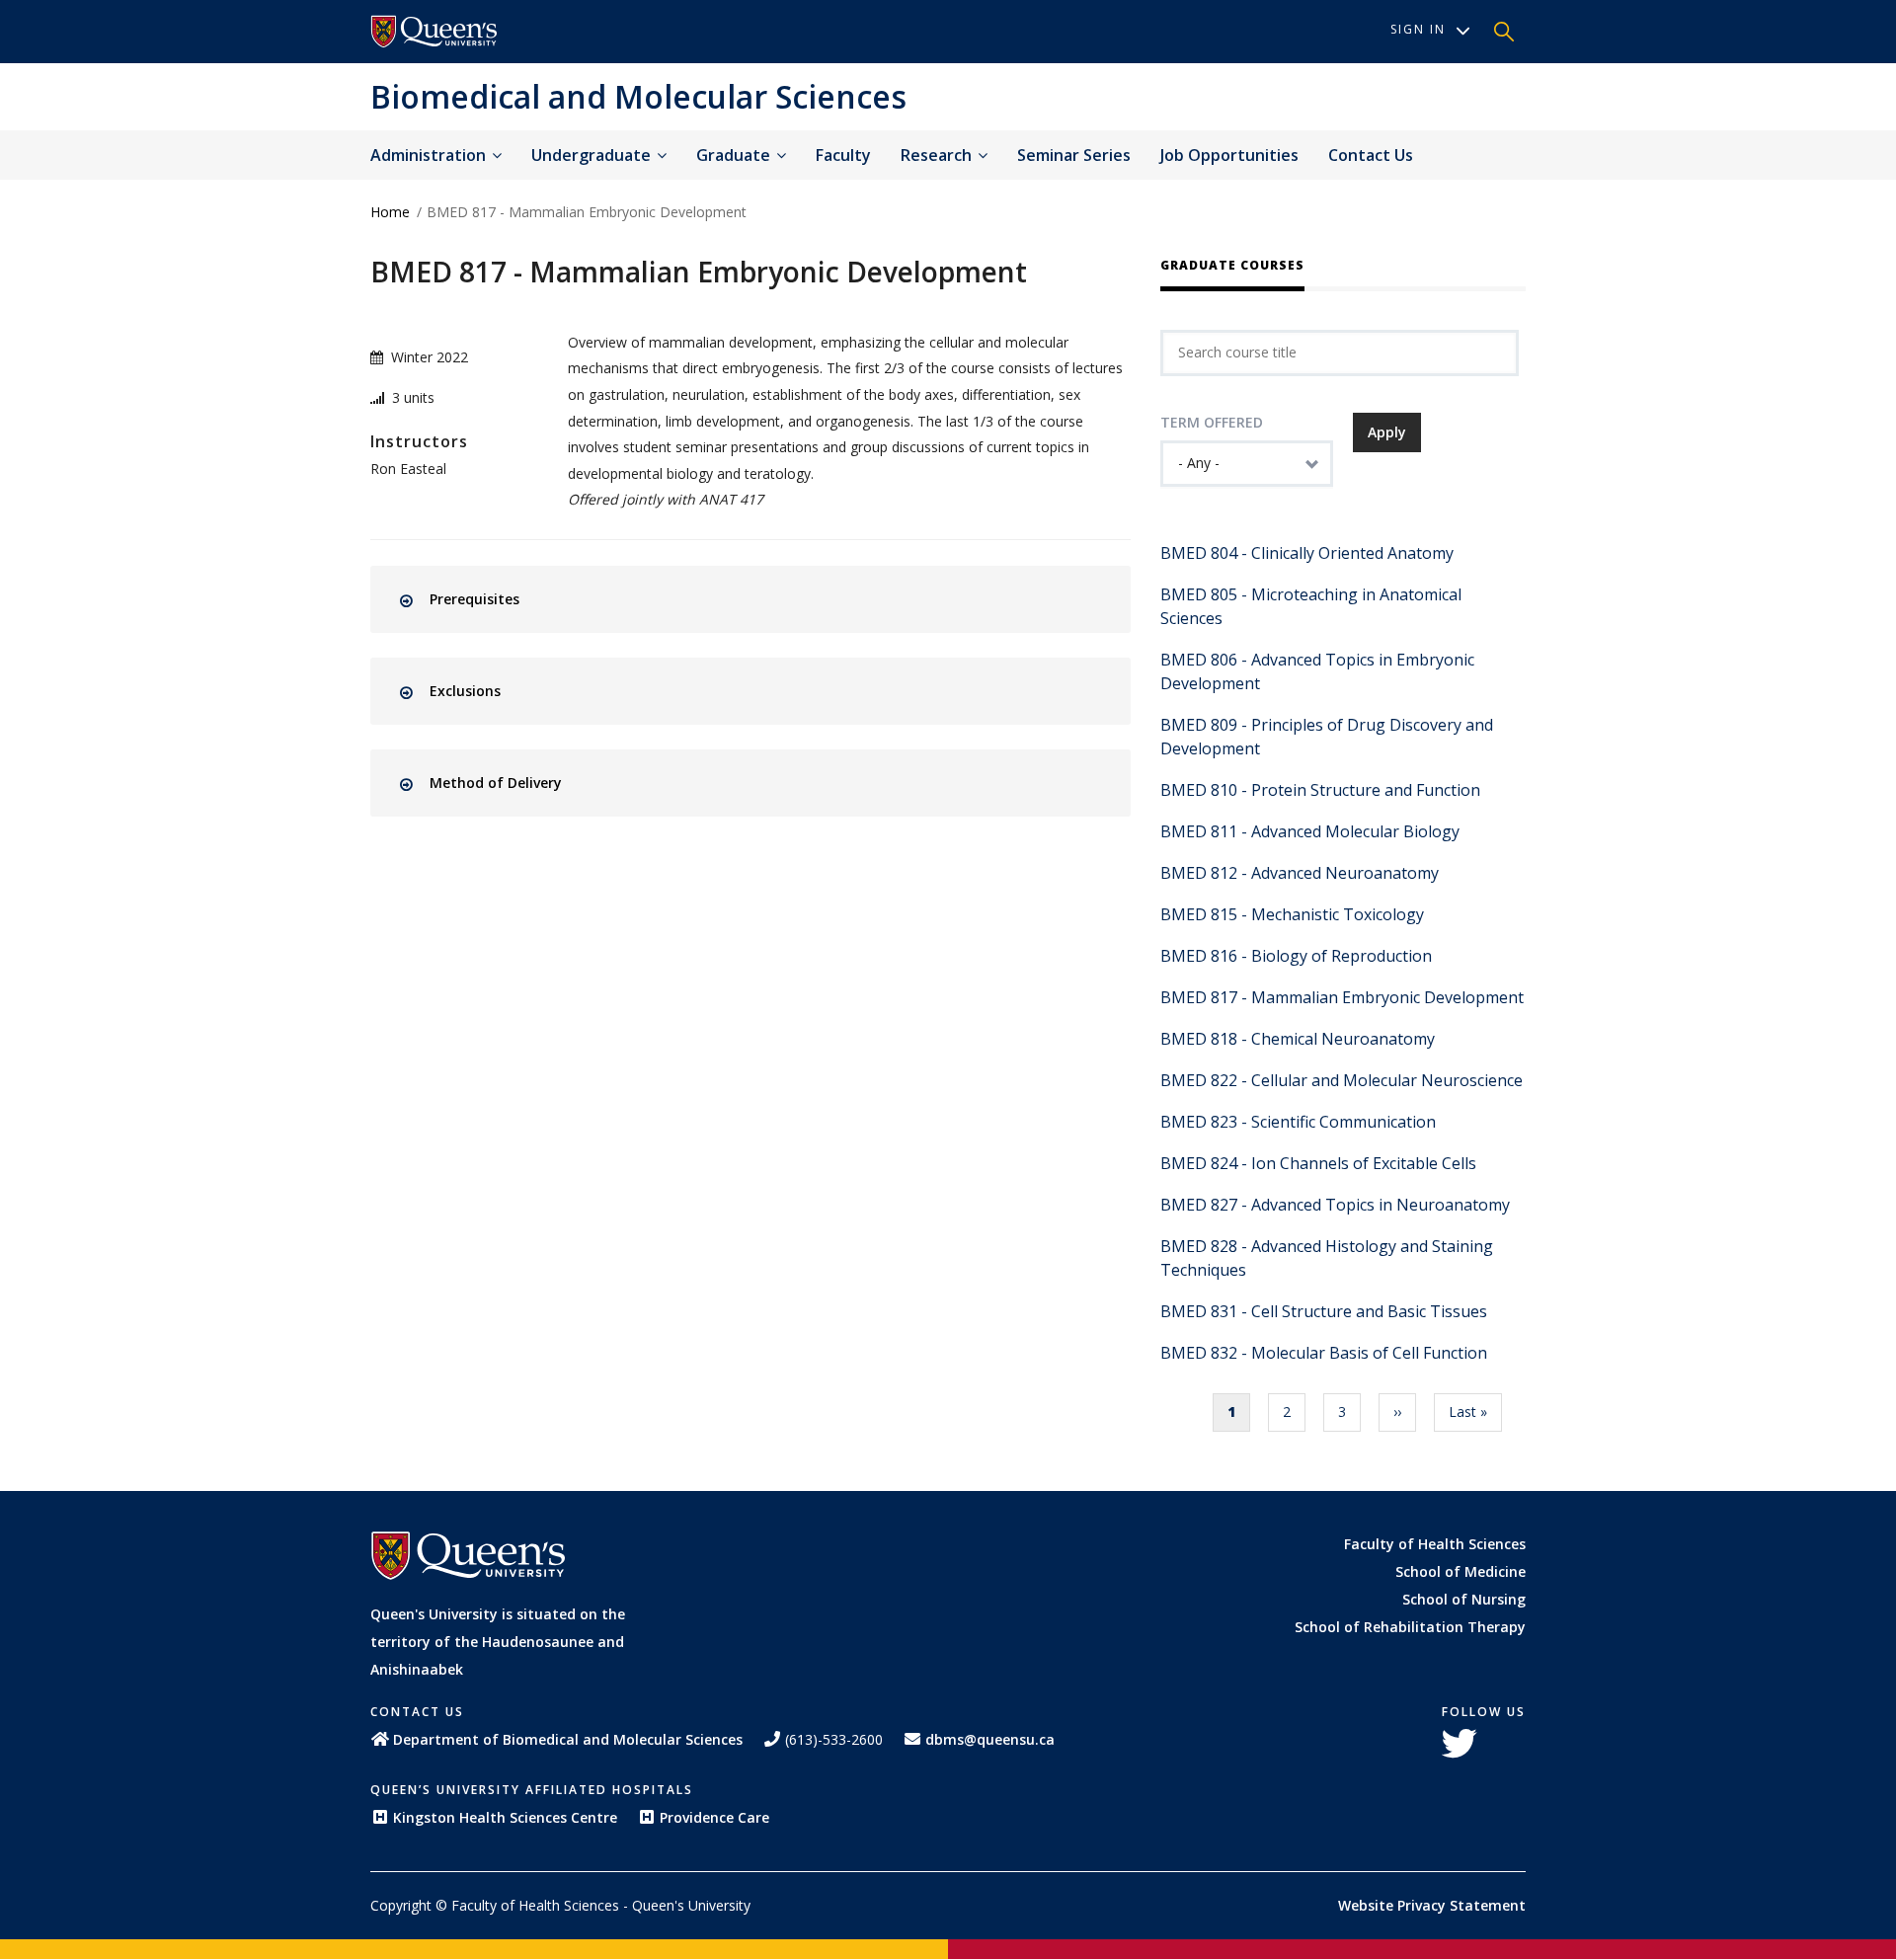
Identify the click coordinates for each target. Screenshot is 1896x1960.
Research (938, 155)
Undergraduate (593, 155)
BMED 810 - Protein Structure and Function (1320, 790)
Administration (430, 155)
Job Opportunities (1229, 155)
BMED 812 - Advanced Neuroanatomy (1300, 873)
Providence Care (714, 1817)
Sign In (1418, 29)
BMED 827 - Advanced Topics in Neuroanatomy (1335, 1205)
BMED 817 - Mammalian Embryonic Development (1342, 997)
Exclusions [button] (465, 691)
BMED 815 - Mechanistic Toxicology (1292, 914)
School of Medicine (1461, 1571)
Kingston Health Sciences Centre (505, 1817)
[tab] (768, 599)
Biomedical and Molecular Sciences (638, 96)
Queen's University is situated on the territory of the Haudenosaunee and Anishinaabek (498, 1642)
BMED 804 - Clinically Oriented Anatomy (1307, 553)
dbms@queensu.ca (990, 1739)
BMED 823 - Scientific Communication (1298, 1122)
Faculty (843, 155)
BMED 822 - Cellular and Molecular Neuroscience (1342, 1080)
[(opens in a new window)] (434, 32)
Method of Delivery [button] (496, 783)
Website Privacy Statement (1432, 1905)
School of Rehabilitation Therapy (1410, 1627)
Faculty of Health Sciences (1435, 1544)
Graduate (735, 155)
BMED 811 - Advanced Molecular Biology (1310, 831)
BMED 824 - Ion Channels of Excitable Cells (1318, 1163)
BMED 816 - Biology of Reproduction (1296, 956)
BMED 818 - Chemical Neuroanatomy (1298, 1039)
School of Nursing (1464, 1599)
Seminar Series (1074, 155)
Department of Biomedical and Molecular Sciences (568, 1739)
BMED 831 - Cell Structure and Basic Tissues (1324, 1311)
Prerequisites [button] (474, 599)
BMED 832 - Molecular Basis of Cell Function (1324, 1353)
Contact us (1371, 155)
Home (390, 212)
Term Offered (1212, 422)
